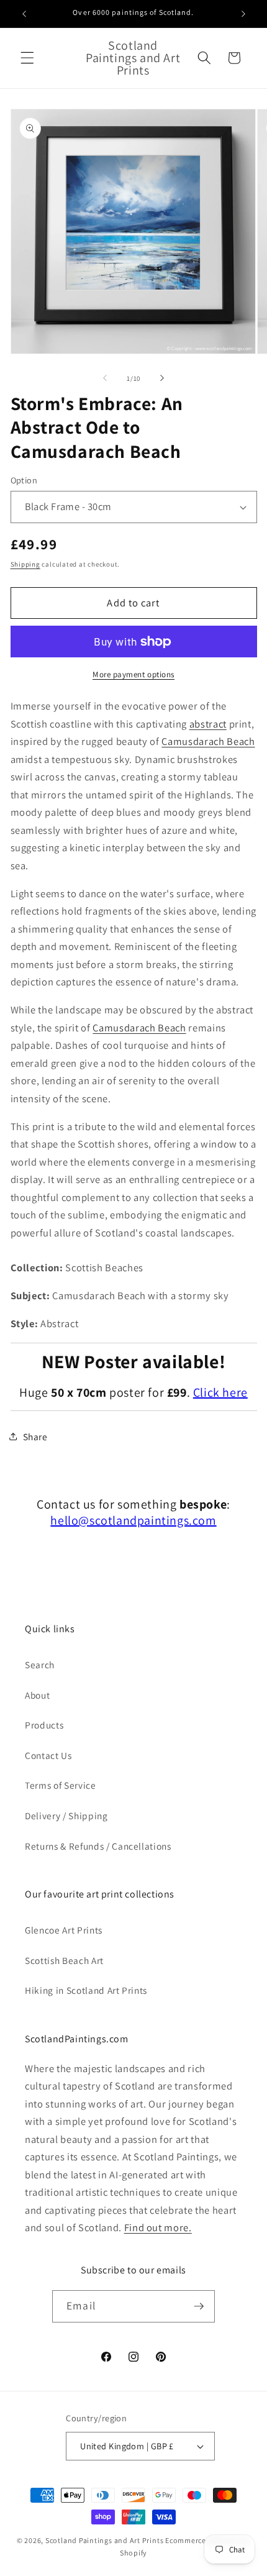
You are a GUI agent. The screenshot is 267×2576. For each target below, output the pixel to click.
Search (40, 1665)
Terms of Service (61, 1785)
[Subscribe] (199, 2306)
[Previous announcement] (24, 14)
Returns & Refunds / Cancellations (98, 1846)
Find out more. (158, 2227)
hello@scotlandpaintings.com (133, 1520)
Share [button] (35, 1436)
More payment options (133, 674)
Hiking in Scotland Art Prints (86, 1990)
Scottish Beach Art (64, 1960)
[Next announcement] (243, 14)
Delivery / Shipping (66, 1816)
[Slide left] (105, 378)
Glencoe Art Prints (64, 1930)
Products (44, 1725)
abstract (208, 724)
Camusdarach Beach (208, 741)
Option (24, 480)
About (37, 1695)
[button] (27, 58)
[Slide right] (162, 378)
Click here (220, 1392)
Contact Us (48, 1755)
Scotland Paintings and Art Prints (104, 2540)
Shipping (25, 564)
